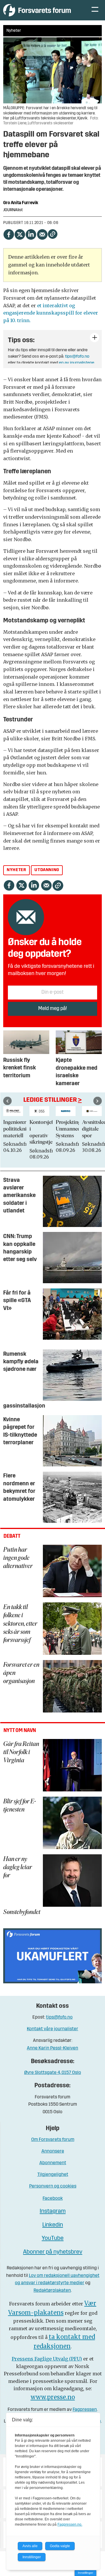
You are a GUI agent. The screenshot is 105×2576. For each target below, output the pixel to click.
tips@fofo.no (77, 357)
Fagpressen (85, 2410)
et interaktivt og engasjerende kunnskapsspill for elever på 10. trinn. (51, 313)
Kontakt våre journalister (52, 2029)
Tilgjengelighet (53, 2175)
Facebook (53, 2199)
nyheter (16, 870)
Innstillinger (85, 2573)
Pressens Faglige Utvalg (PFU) (47, 2359)
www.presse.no (53, 2397)
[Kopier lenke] (53, 234)
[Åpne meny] (95, 10)
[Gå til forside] (42, 10)
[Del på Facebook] (8, 233)
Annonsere (53, 2151)
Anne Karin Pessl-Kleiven (52, 2048)
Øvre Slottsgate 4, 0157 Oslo (53, 2073)
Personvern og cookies (53, 2186)
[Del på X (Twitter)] (20, 233)
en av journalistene (77, 363)
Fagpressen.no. (70, 2524)
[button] (7, 1101)
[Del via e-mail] (42, 233)
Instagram (53, 2211)
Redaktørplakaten (52, 2291)
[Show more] (94, 338)
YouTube (53, 2238)
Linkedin (53, 2225)
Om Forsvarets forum (53, 2140)
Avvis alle (30, 2546)
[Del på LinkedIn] (31, 233)
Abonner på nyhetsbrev (53, 2252)
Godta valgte (60, 2546)
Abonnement (53, 2163)
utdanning (47, 870)
